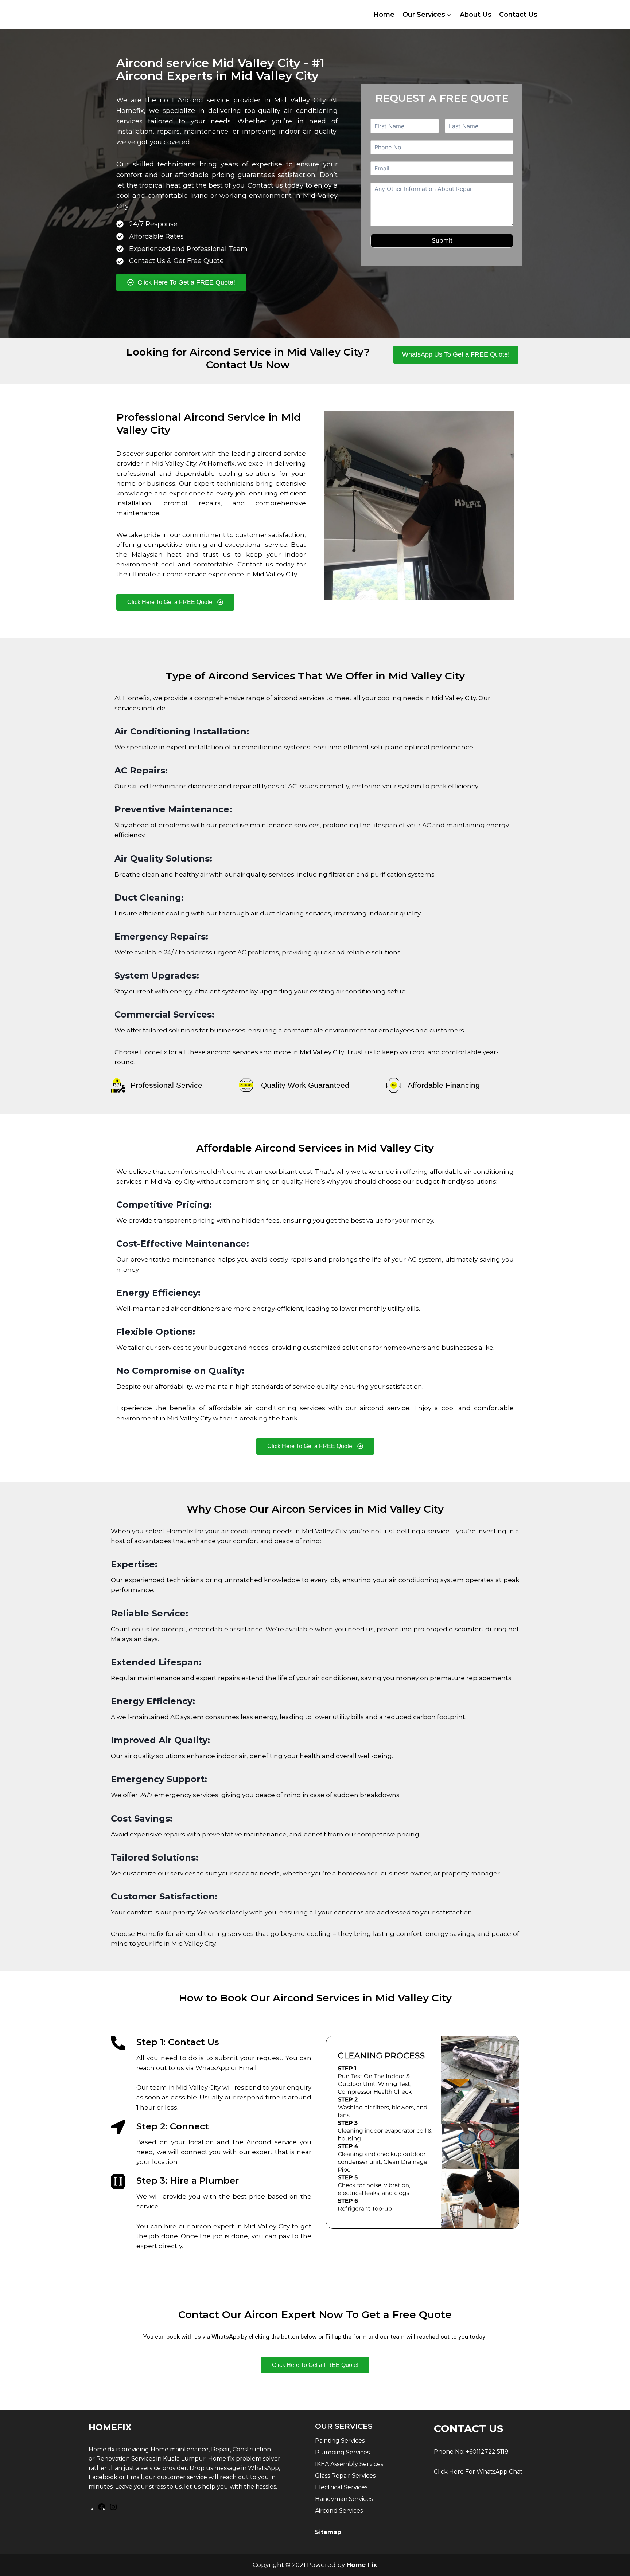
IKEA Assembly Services (349, 2464)
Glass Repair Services (345, 2476)
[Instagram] (113, 2509)
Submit (442, 240)
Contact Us (518, 15)
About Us (476, 15)
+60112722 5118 (487, 2452)
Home (384, 15)
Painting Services (340, 2441)
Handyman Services (344, 2499)
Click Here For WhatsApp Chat (478, 2472)
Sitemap (328, 2532)
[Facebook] (102, 2509)
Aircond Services (339, 2511)
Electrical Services (341, 2487)
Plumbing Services (342, 2452)
